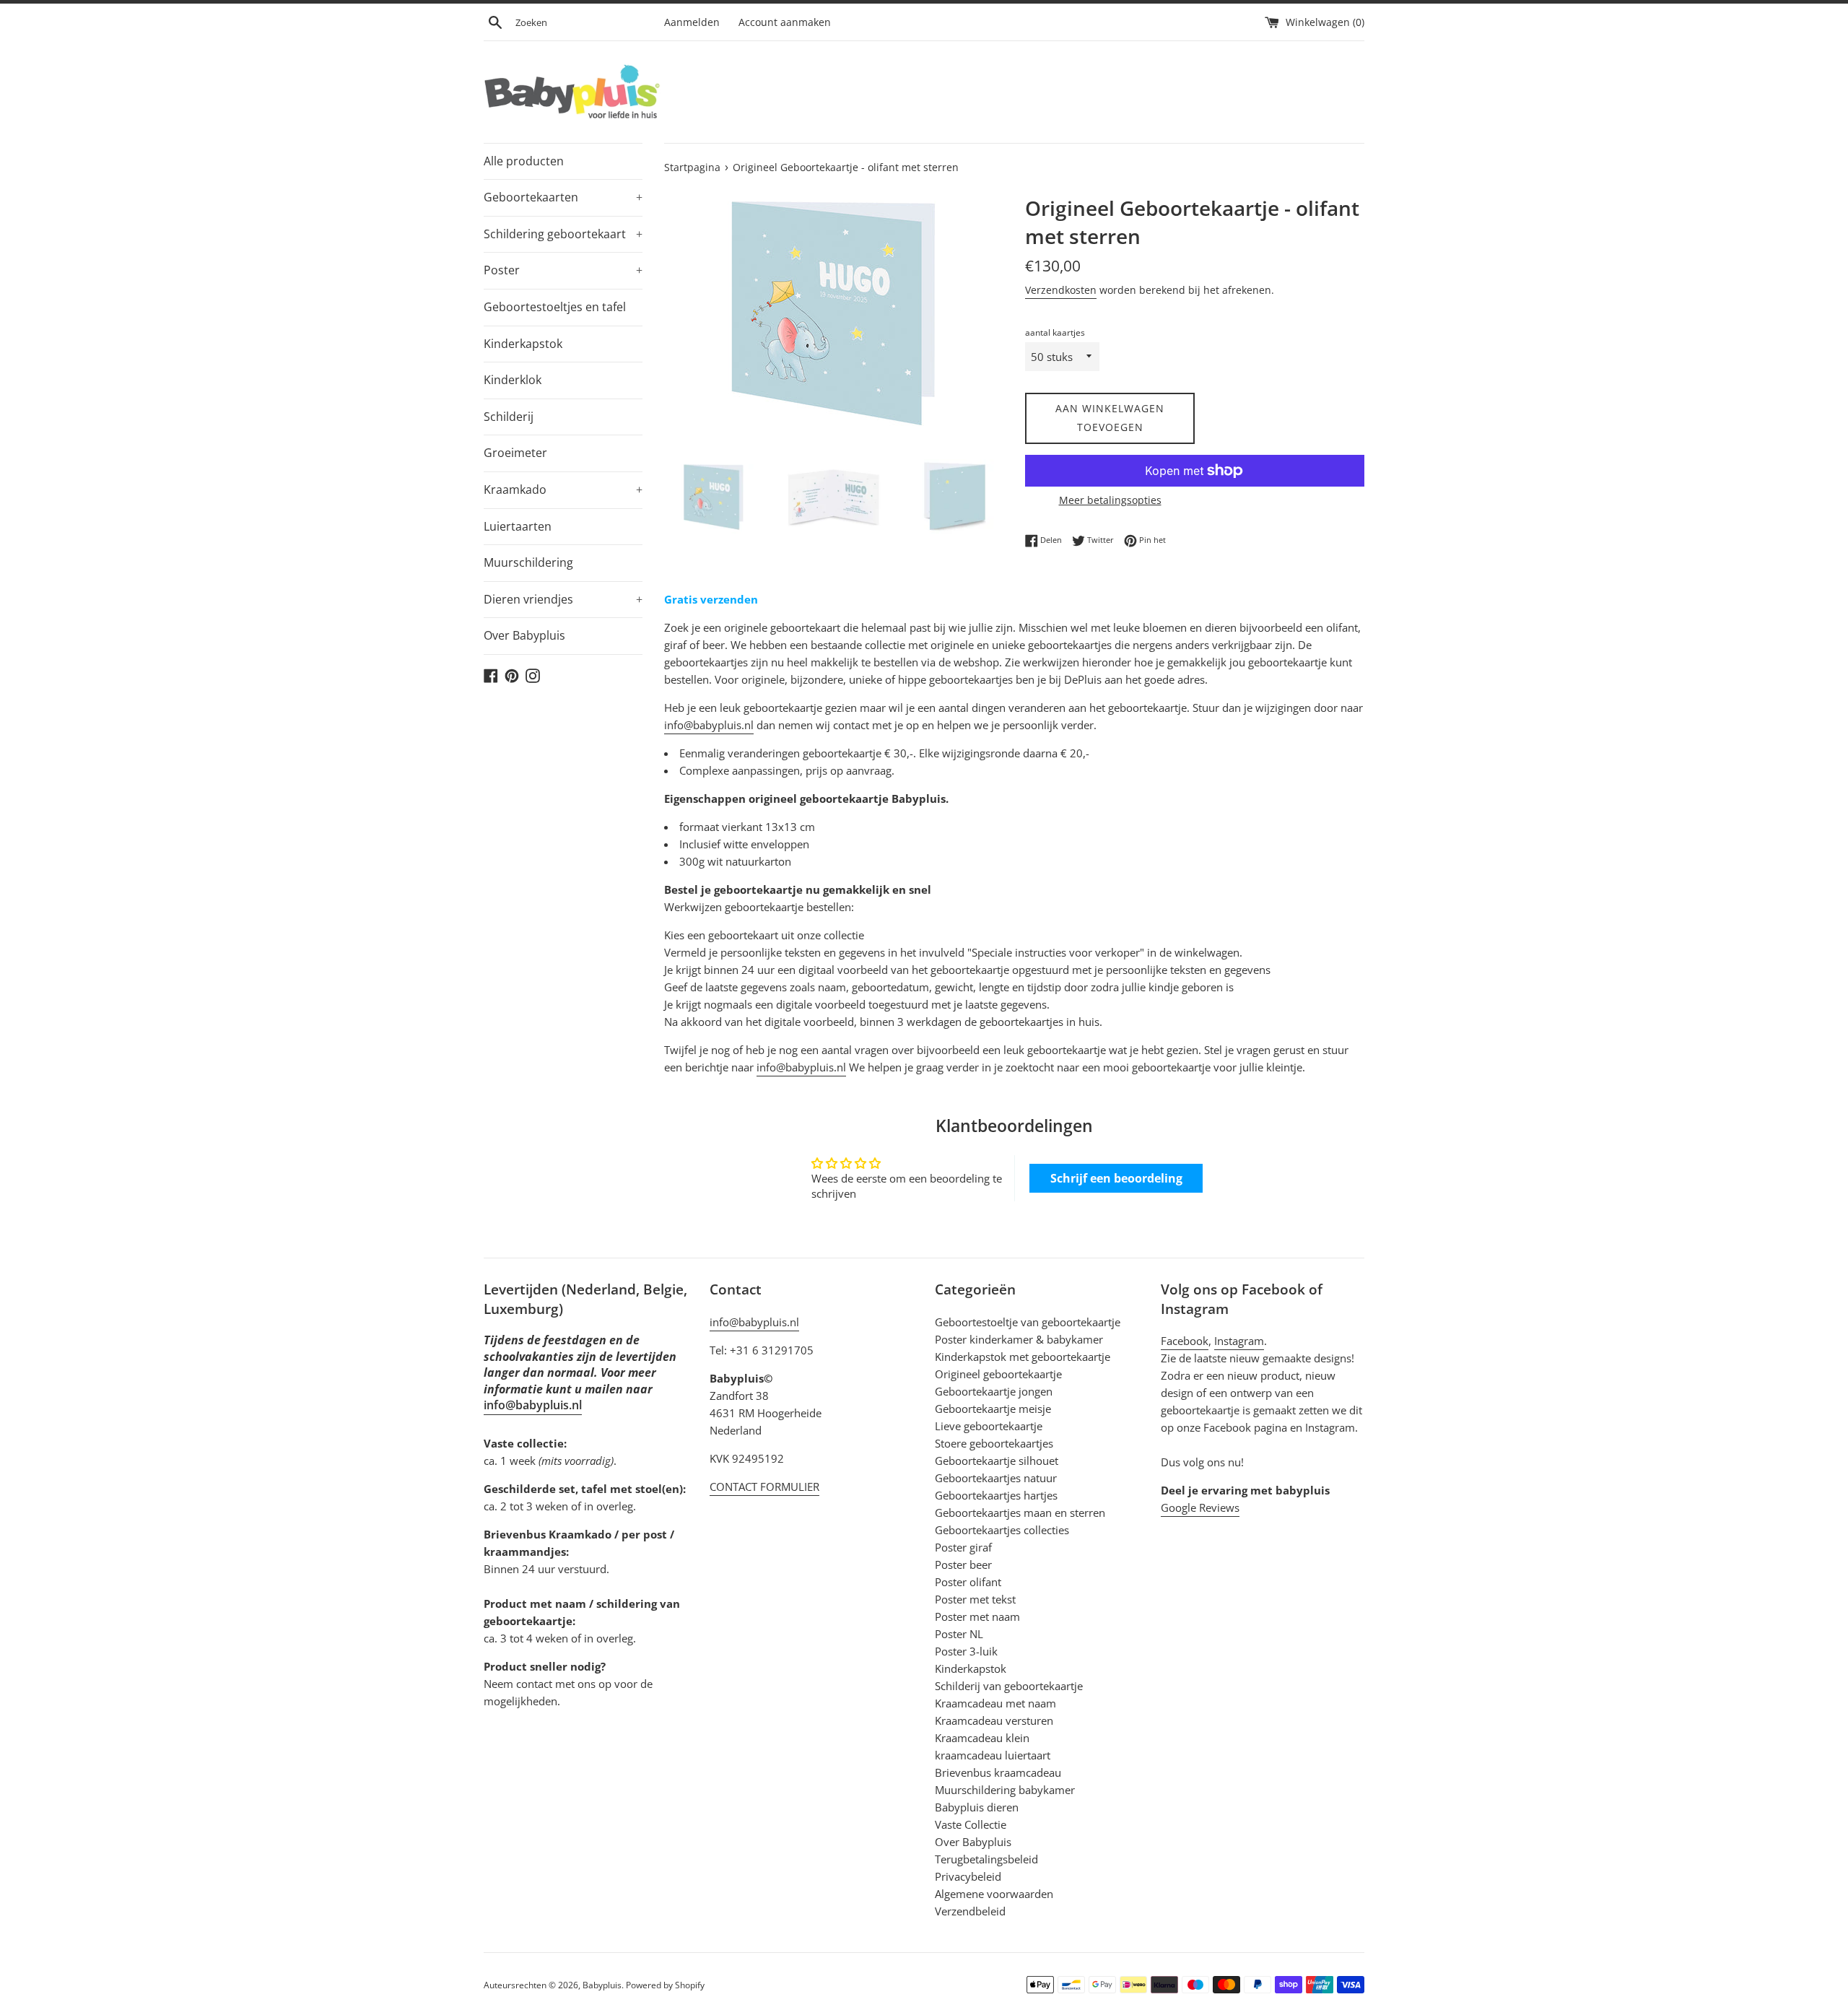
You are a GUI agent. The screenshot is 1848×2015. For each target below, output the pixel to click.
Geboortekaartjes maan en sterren (1020, 1513)
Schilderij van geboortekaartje (1009, 1686)
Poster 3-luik (966, 1651)
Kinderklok (513, 380)
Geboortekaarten (563, 197)
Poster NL (959, 1634)
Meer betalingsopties (1110, 500)
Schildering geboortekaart (563, 234)
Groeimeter (515, 453)
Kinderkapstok (523, 344)
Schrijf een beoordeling (1116, 1178)
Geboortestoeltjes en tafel (555, 307)
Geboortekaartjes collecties (1002, 1530)
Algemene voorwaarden (994, 1894)
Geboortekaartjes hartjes (996, 1495)
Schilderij (509, 417)
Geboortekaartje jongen (994, 1391)
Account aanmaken (785, 22)
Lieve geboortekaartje (989, 1426)
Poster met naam (977, 1616)
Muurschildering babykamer (1005, 1790)
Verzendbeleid (970, 1911)
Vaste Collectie (971, 1824)
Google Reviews (1200, 1507)
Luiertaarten (518, 526)
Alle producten (524, 161)
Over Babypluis (524, 635)
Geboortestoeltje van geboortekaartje (1028, 1322)
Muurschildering (528, 562)
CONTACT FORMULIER (764, 1487)
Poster (563, 270)
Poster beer (963, 1564)
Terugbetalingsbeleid (986, 1859)
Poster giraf (963, 1547)
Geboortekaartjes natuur (996, 1478)
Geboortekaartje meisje (993, 1409)
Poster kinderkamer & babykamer (1019, 1339)
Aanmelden (692, 22)
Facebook (1185, 1341)
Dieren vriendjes (563, 599)
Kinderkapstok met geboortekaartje (1023, 1357)
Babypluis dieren (977, 1807)
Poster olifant (968, 1582)
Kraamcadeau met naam (995, 1703)
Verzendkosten (1061, 290)
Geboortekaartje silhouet (997, 1461)
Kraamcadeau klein (982, 1738)
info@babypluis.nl (709, 725)
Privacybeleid (968, 1876)
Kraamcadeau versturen (994, 1720)
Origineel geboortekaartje (998, 1374)
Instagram (1239, 1341)
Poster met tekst (975, 1599)
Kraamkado (563, 489)
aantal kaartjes (1055, 332)
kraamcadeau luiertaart (993, 1755)
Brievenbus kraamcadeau (998, 1772)
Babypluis (602, 1985)
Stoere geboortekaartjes (994, 1443)
